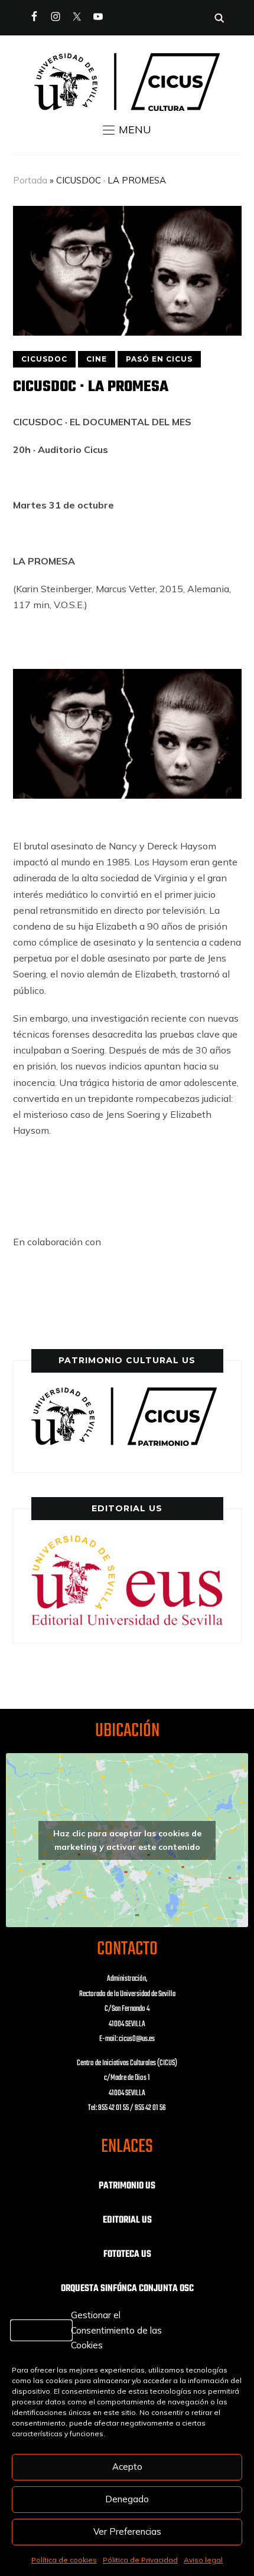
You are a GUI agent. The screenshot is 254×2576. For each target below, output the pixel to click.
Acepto (127, 2467)
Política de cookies (64, 2560)
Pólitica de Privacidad (140, 2560)
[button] (127, 130)
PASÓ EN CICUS (159, 359)
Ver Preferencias (127, 2531)
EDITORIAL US (127, 2220)
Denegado (127, 2499)
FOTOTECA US (127, 2255)
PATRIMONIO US (127, 2186)
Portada (30, 180)
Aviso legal (203, 2560)
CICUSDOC (44, 359)
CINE (97, 359)
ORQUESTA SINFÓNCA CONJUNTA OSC (127, 2289)
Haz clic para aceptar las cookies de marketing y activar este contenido (127, 1840)
